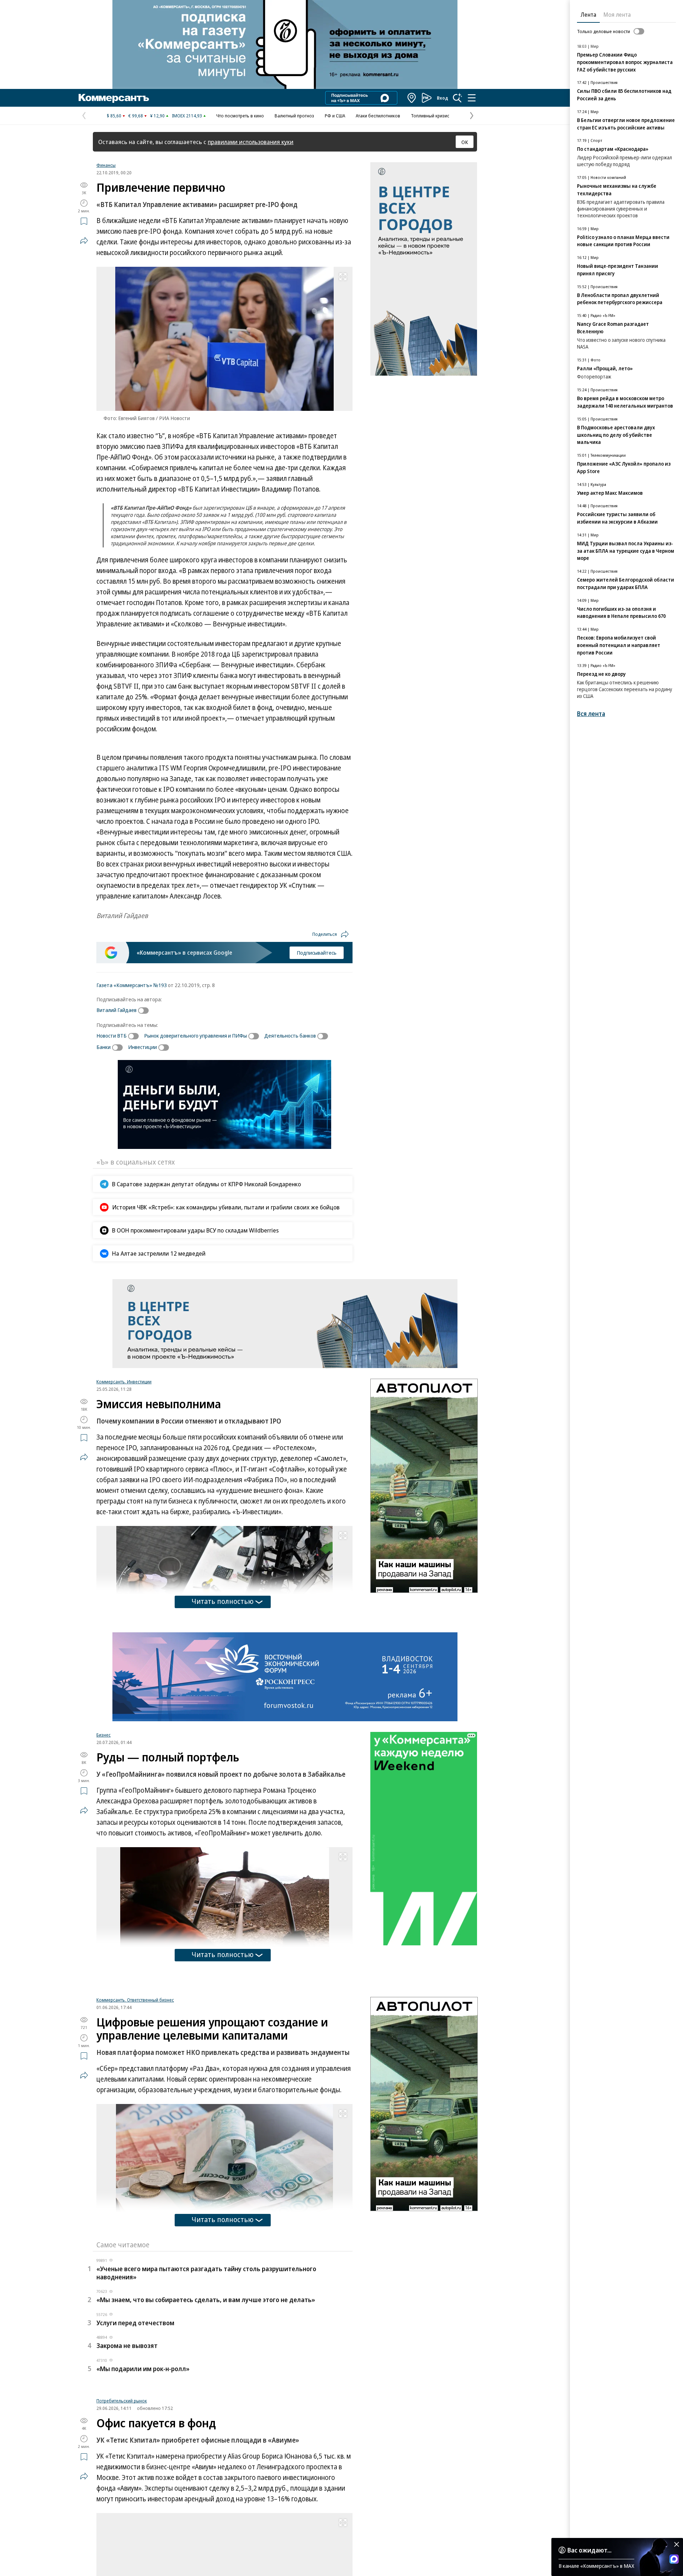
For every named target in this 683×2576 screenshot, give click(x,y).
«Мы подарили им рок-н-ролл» (143, 2458)
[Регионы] (412, 98)
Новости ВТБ (112, 1035)
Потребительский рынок (122, 2496)
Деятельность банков (290, 1035)
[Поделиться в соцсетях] (84, 240)
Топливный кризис (430, 116)
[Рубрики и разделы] (472, 98)
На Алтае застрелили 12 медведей (159, 1253)
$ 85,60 (114, 116)
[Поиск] (457, 98)
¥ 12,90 (157, 116)
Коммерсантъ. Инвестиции (124, 1382)
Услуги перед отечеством (135, 2412)
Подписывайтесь (317, 953)
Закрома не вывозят (127, 2435)
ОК (465, 142)
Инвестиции (142, 1047)
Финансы (106, 165)
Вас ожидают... (589, 2550)
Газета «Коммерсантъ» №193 (132, 985)
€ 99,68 (136, 116)
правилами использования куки (251, 142)
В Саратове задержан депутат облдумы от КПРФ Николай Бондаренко (207, 1184)
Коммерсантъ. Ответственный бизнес (135, 2089)
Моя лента (617, 15)
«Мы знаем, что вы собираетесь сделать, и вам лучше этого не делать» (206, 2389)
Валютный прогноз (294, 116)
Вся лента (591, 714)
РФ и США (335, 116)
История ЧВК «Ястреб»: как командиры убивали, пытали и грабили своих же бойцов (226, 1207)
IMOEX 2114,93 (187, 116)
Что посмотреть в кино (240, 116)
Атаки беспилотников (378, 116)
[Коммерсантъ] (114, 98)
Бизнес (104, 1735)
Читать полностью (223, 1601)
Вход (443, 98)
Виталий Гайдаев (117, 1010)
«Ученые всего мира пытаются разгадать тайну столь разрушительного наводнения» (206, 2362)
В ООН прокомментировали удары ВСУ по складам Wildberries (195, 1230)
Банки (104, 1047)
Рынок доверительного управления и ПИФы (195, 1035)
